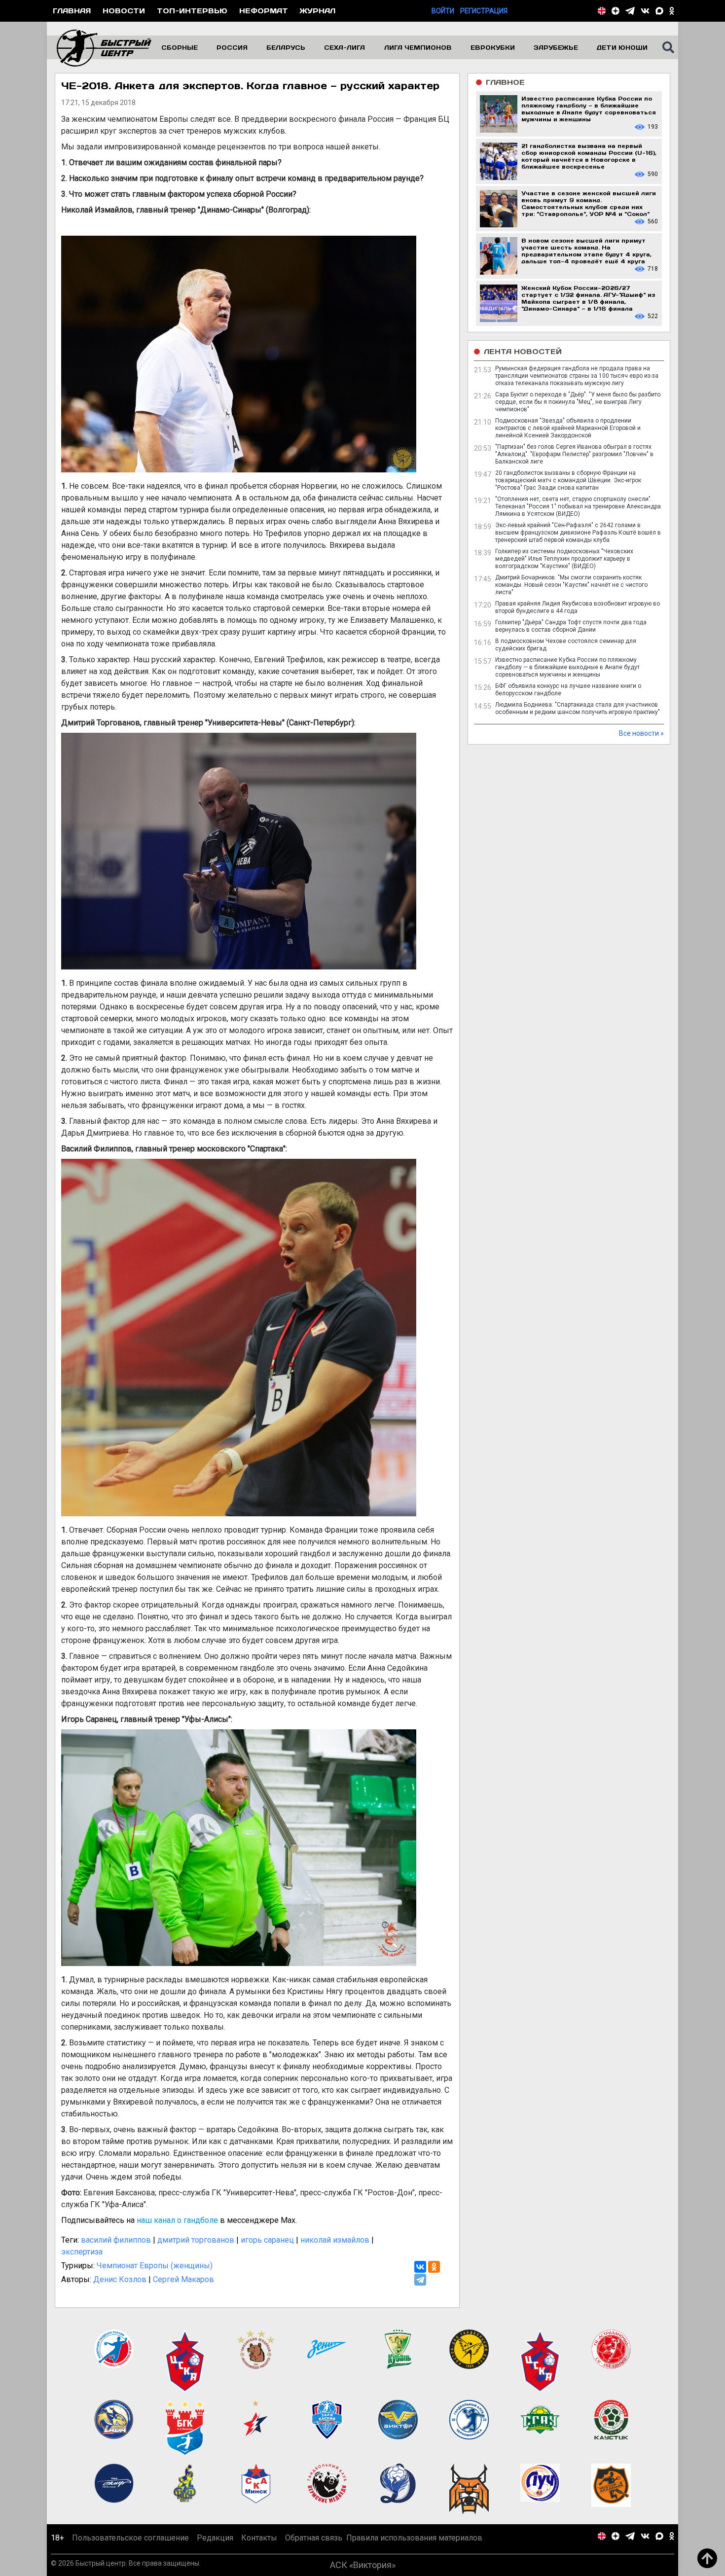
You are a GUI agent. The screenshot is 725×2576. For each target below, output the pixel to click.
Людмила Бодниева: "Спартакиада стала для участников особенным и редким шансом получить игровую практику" (578, 708)
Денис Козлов (120, 2279)
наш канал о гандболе (177, 2220)
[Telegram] (420, 2280)
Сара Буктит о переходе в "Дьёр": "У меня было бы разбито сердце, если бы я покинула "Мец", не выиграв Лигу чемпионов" (578, 402)
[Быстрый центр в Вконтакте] (645, 11)
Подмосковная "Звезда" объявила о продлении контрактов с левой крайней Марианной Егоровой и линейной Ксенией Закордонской (568, 428)
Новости (124, 11)
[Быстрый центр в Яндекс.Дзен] (616, 11)
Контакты (259, 2538)
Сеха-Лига (344, 47)
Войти (443, 11)
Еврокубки (493, 47)
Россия (232, 47)
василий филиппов (116, 2240)
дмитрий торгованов (196, 2240)
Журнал (318, 11)
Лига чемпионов (418, 47)
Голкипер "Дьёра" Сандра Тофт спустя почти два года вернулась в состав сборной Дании (571, 626)
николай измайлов (335, 2240)
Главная (72, 11)
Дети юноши (622, 47)
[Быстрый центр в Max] (659, 11)
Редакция (215, 2538)
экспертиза (82, 2252)
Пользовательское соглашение (130, 2538)
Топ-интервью (192, 11)
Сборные (180, 47)
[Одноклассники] (434, 2267)
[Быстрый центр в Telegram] (630, 11)
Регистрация (484, 11)
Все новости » (641, 733)
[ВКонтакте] (420, 2267)
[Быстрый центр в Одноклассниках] (672, 11)
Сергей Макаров (183, 2279)
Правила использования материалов (414, 2538)
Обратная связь (314, 2538)
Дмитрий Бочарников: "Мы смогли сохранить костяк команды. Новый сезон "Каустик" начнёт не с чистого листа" (571, 585)
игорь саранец (267, 2240)
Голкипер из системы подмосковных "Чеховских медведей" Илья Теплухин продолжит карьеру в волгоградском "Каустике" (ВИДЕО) (564, 559)
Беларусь (286, 47)
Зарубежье (556, 47)
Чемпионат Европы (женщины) (155, 2266)
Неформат (264, 11)
